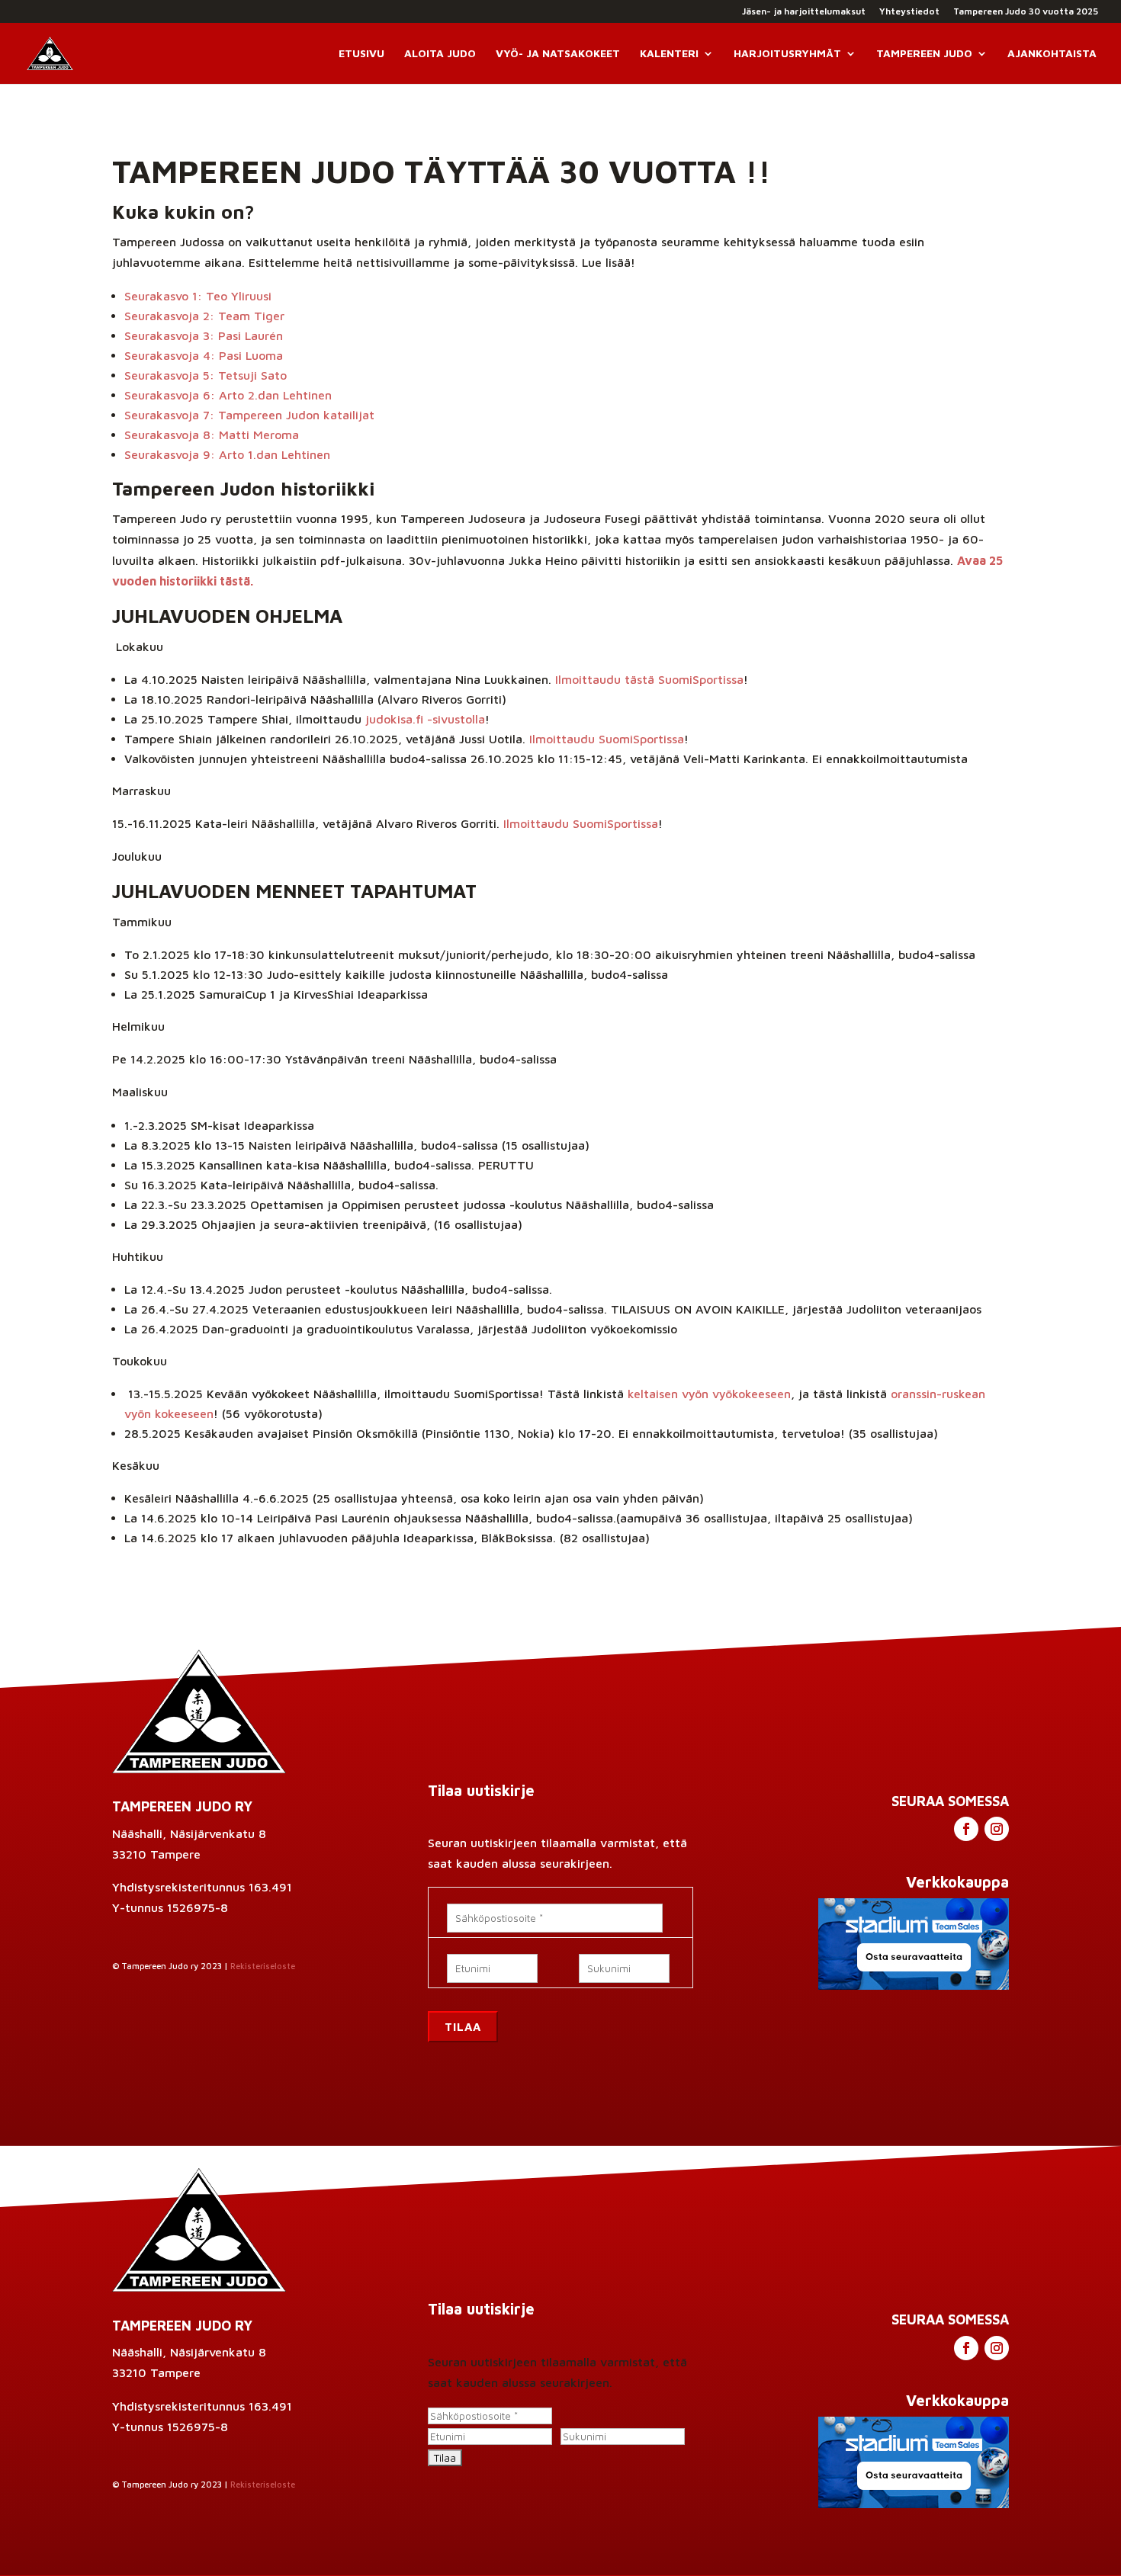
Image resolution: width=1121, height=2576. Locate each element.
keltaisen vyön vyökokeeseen (709, 1394)
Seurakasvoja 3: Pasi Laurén (204, 335)
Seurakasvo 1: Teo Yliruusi (198, 296)
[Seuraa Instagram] (997, 1829)
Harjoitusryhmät (787, 54)
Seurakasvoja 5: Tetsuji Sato (206, 375)
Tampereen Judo (924, 54)
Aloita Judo (440, 54)
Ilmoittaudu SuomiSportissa (607, 739)
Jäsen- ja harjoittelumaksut (804, 12)
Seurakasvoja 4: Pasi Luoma (204, 355)
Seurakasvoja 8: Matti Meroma (212, 435)
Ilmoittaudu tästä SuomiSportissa (649, 679)
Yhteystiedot (909, 12)
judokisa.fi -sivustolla (425, 719)
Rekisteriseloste (263, 1966)
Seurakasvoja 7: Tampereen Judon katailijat (249, 415)
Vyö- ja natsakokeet (558, 54)
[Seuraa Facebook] (966, 1829)
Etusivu (361, 54)
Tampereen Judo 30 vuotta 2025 (1026, 12)
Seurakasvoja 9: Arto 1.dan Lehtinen (227, 454)
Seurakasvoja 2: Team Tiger (204, 316)
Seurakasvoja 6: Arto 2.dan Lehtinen (228, 395)
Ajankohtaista (1052, 54)
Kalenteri (669, 54)
